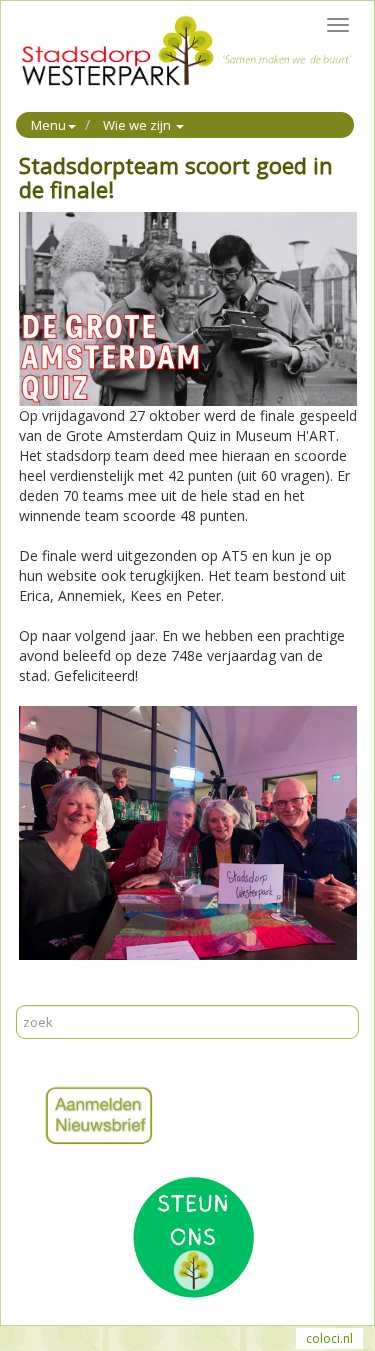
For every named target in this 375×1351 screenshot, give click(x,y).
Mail (70, 994)
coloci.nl (329, 1338)
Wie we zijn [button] (138, 125)
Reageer (119, 994)
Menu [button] (48, 125)
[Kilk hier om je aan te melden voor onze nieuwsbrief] (187, 1116)
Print (34, 994)
